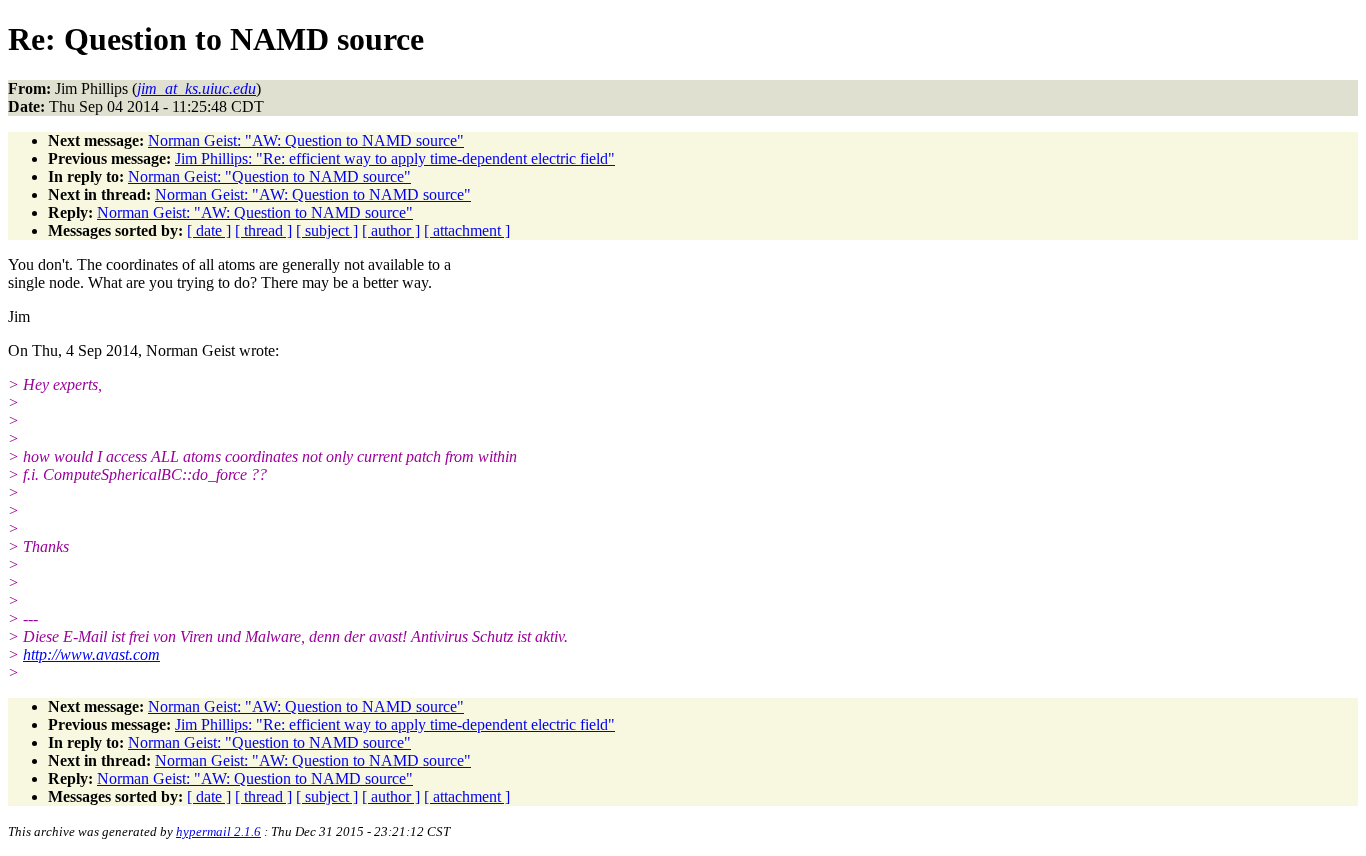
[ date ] (209, 230)
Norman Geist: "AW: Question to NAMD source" (306, 140)
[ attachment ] (467, 230)
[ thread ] (263, 230)
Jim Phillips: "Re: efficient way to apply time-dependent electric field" (395, 158)
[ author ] (391, 230)
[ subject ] (327, 230)
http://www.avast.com (91, 654)
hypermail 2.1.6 (218, 831)
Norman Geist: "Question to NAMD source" (269, 176)
